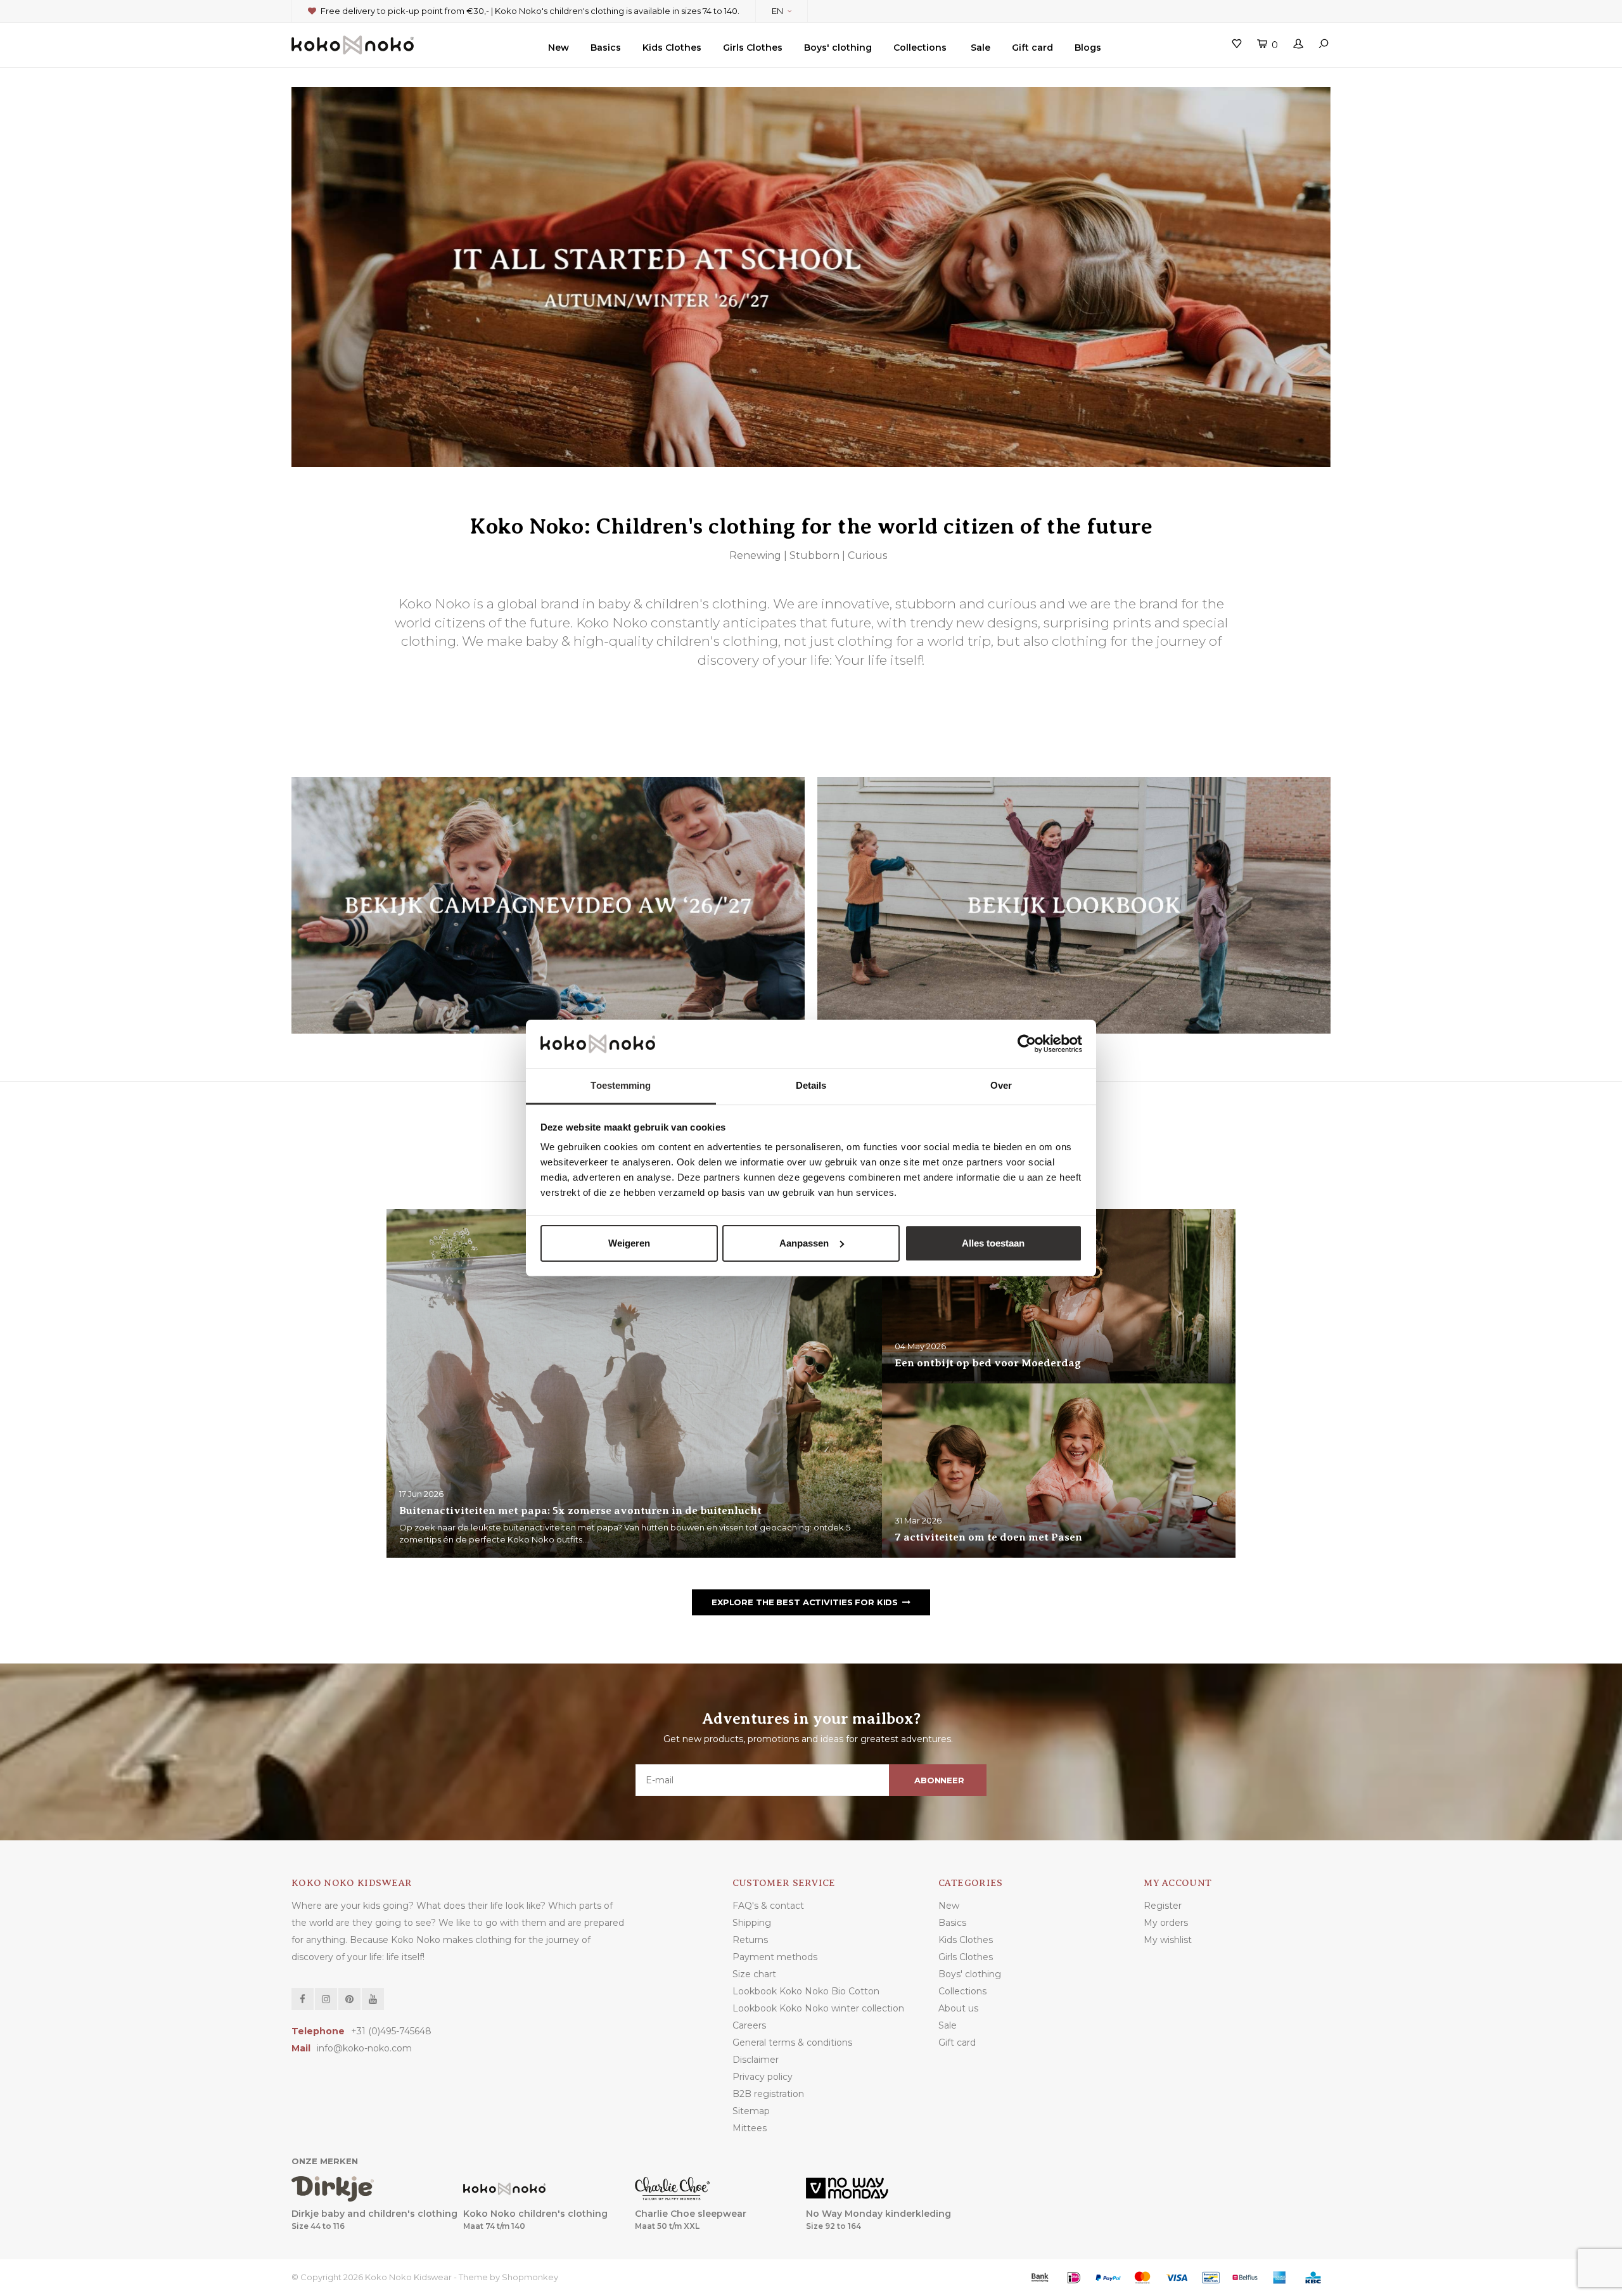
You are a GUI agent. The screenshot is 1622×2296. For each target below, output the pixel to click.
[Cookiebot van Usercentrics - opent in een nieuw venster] (1027, 1044)
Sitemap (751, 2111)
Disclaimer (756, 2060)
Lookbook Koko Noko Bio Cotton (806, 1991)
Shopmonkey (530, 2277)
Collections (920, 48)
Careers (749, 2025)
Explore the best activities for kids (805, 1602)
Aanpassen (804, 1243)
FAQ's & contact (768, 1906)
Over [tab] (1001, 1085)
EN (777, 11)
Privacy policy (763, 2077)
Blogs (1088, 48)
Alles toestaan (993, 1243)
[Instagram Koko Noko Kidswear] (326, 1999)
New (559, 48)
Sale (980, 48)
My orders (1166, 1923)
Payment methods (775, 1957)
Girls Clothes (753, 48)
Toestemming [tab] (621, 1085)
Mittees (750, 2128)
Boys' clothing (838, 48)
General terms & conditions (792, 2043)
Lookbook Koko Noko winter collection (818, 2008)
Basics (606, 48)
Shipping (752, 1923)
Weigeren (629, 1243)
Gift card (1032, 48)
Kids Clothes (672, 48)
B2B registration (768, 2094)
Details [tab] (811, 1085)
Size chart (754, 1974)
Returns (750, 1940)
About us (958, 2008)
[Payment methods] (1040, 2278)
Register (1163, 1906)
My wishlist (1168, 1940)
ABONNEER (939, 1780)
